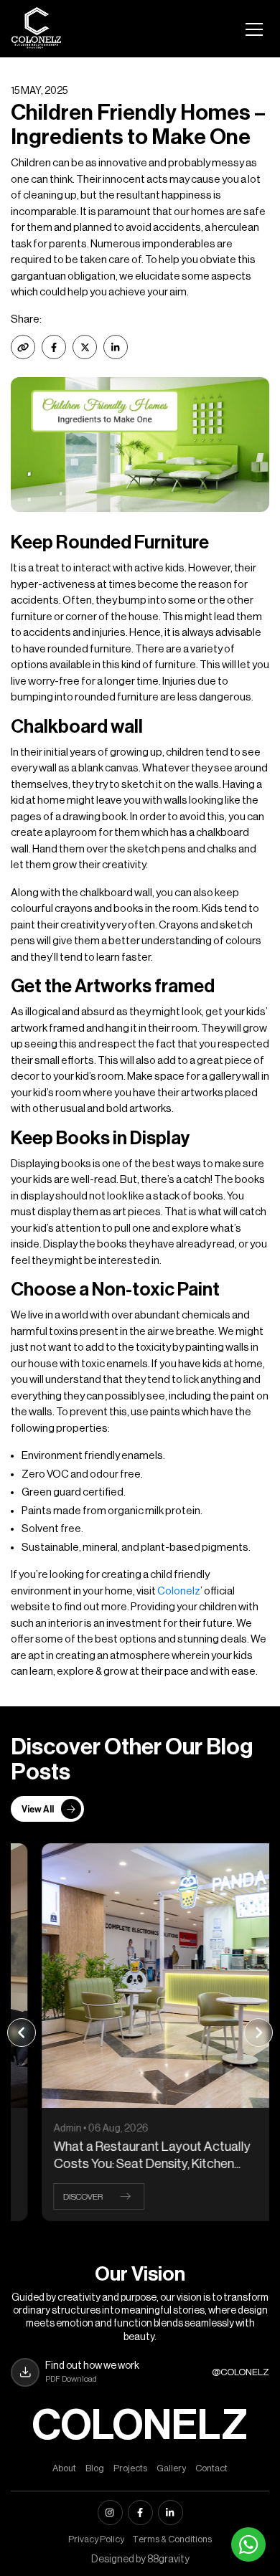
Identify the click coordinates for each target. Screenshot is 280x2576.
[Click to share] (54, 347)
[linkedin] (171, 2513)
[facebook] (140, 2513)
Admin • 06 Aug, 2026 (77, 2129)
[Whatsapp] (248, 2544)
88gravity (168, 2560)
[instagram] (110, 2513)
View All (38, 1809)
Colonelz (179, 1591)
